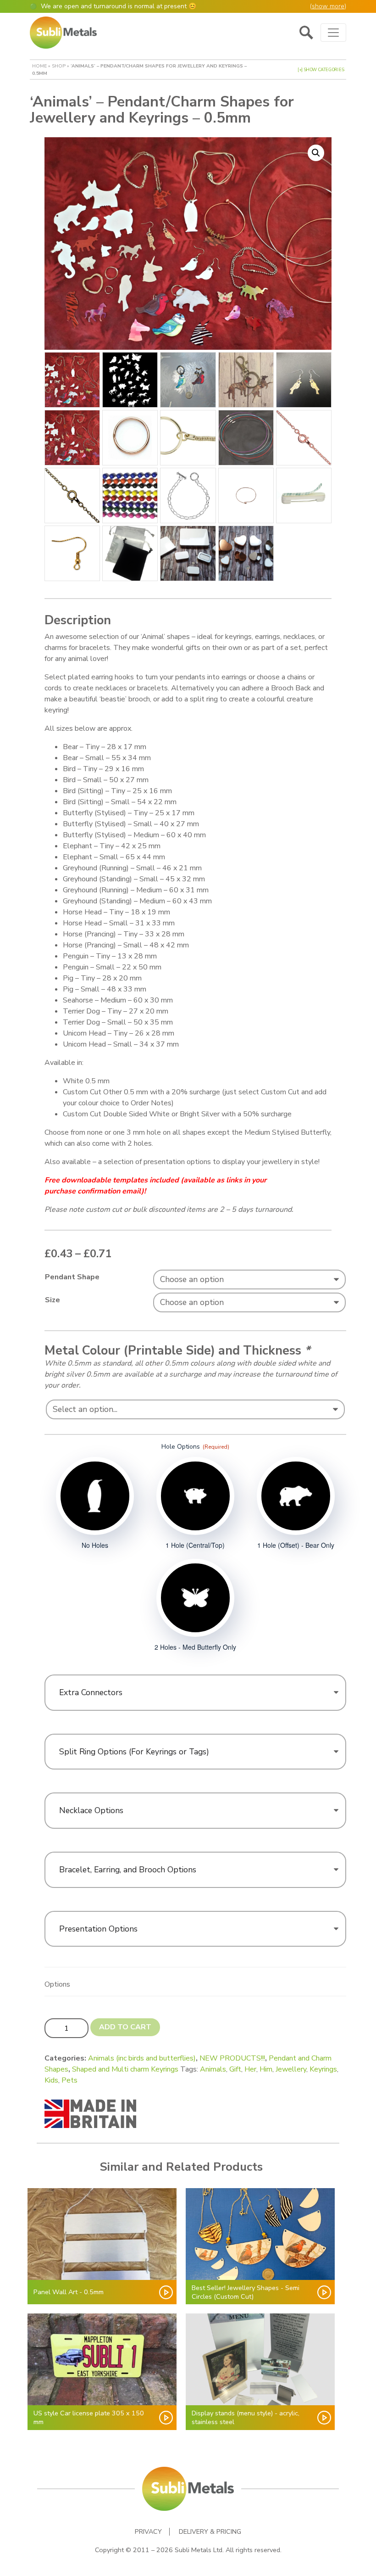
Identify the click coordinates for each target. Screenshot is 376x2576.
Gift (235, 2069)
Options (57, 1984)
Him (266, 2069)
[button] (316, 153)
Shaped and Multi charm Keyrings (125, 2069)
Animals (213, 2069)
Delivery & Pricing (210, 2532)
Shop (59, 66)
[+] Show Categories (321, 70)
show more (328, 6)
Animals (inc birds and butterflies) (142, 2058)
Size (53, 1300)
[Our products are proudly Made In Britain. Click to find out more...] (90, 2113)
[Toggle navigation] (333, 33)
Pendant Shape (72, 1277)
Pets (69, 2080)
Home (39, 66)
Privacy (148, 2532)
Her (250, 2069)
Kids (51, 2080)
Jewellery (291, 2069)
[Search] (306, 33)
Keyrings (323, 2069)
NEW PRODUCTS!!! (232, 2058)
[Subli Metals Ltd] (63, 33)
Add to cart (125, 2027)
